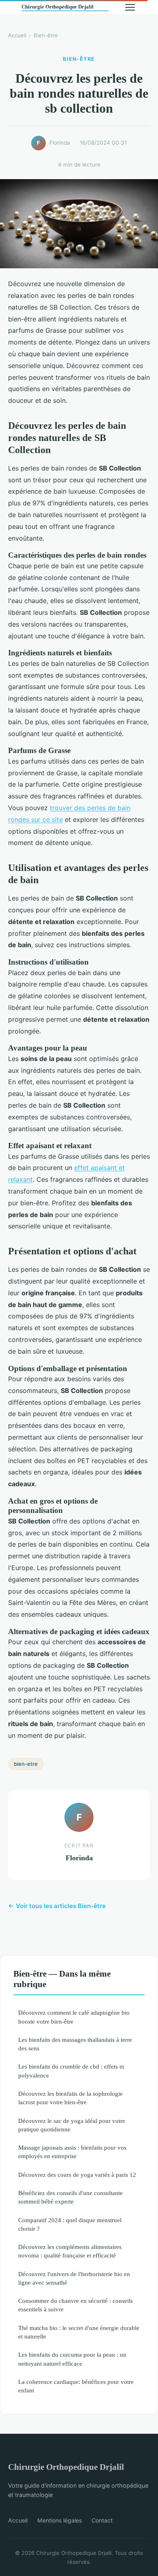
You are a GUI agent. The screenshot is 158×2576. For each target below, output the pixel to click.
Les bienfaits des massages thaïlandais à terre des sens (75, 2044)
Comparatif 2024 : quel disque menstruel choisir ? (70, 2224)
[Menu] (130, 7)
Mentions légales (60, 2520)
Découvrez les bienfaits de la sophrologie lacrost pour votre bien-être (70, 2098)
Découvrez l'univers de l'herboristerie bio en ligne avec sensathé (74, 2278)
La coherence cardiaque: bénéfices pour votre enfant (76, 2386)
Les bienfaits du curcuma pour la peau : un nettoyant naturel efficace (72, 2359)
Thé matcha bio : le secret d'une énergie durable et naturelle (79, 2332)
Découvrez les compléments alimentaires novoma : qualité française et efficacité (70, 2251)
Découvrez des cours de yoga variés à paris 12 (77, 2175)
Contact (102, 2520)
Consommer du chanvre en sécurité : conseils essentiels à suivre (76, 2305)
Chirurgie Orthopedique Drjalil (66, 2467)
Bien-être (46, 35)
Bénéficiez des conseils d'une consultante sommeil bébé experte (70, 2197)
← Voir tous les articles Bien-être (57, 1906)
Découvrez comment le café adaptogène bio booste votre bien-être (74, 2017)
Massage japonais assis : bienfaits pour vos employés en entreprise (72, 2152)
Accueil (17, 35)
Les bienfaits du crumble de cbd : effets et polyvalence (71, 2071)
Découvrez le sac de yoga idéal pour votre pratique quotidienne (72, 2125)
